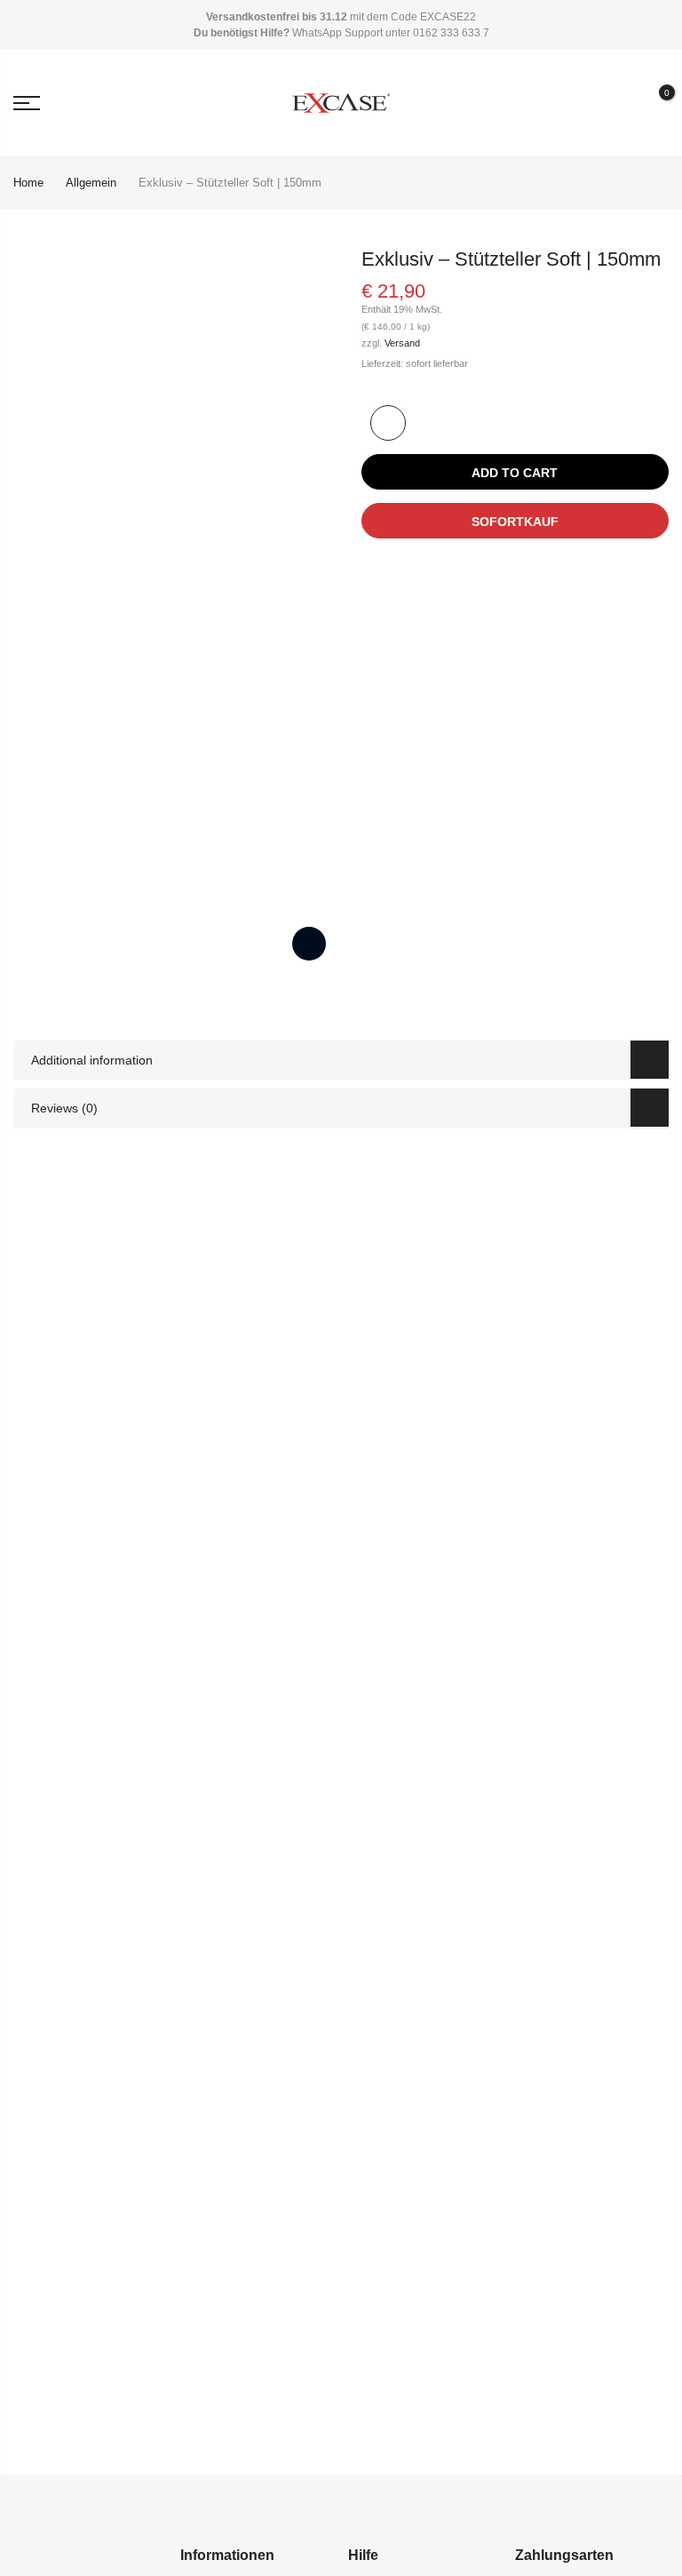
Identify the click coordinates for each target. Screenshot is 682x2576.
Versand (402, 343)
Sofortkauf (515, 522)
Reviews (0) (64, 1108)
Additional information (92, 1060)
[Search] (591, 103)
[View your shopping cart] (654, 104)
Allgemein (91, 183)
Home (28, 183)
